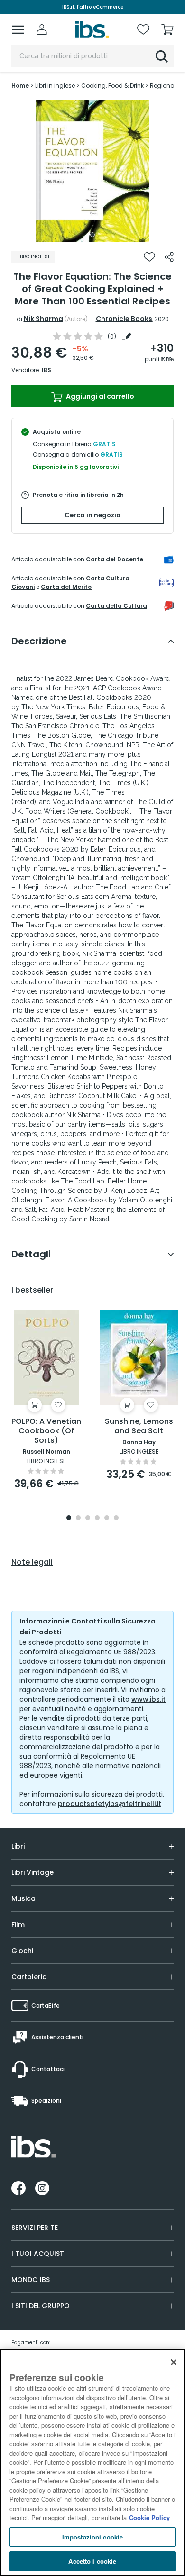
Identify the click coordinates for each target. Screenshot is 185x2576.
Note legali (32, 1562)
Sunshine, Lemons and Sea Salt (139, 1426)
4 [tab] (97, 1518)
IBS (46, 370)
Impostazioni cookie (92, 2537)
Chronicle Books (124, 319)
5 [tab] (107, 1518)
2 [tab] (78, 1518)
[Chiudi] (174, 2362)
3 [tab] (88, 1518)
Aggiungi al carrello (99, 396)
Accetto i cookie (92, 2561)
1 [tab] (92, 235)
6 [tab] (116, 1518)
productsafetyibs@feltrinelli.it (110, 1804)
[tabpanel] (92, 171)
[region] (92, 2462)
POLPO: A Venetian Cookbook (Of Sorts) (46, 1431)
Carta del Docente (115, 559)
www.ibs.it (148, 1699)
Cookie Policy (149, 2517)
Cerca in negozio (92, 515)
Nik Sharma (43, 319)
